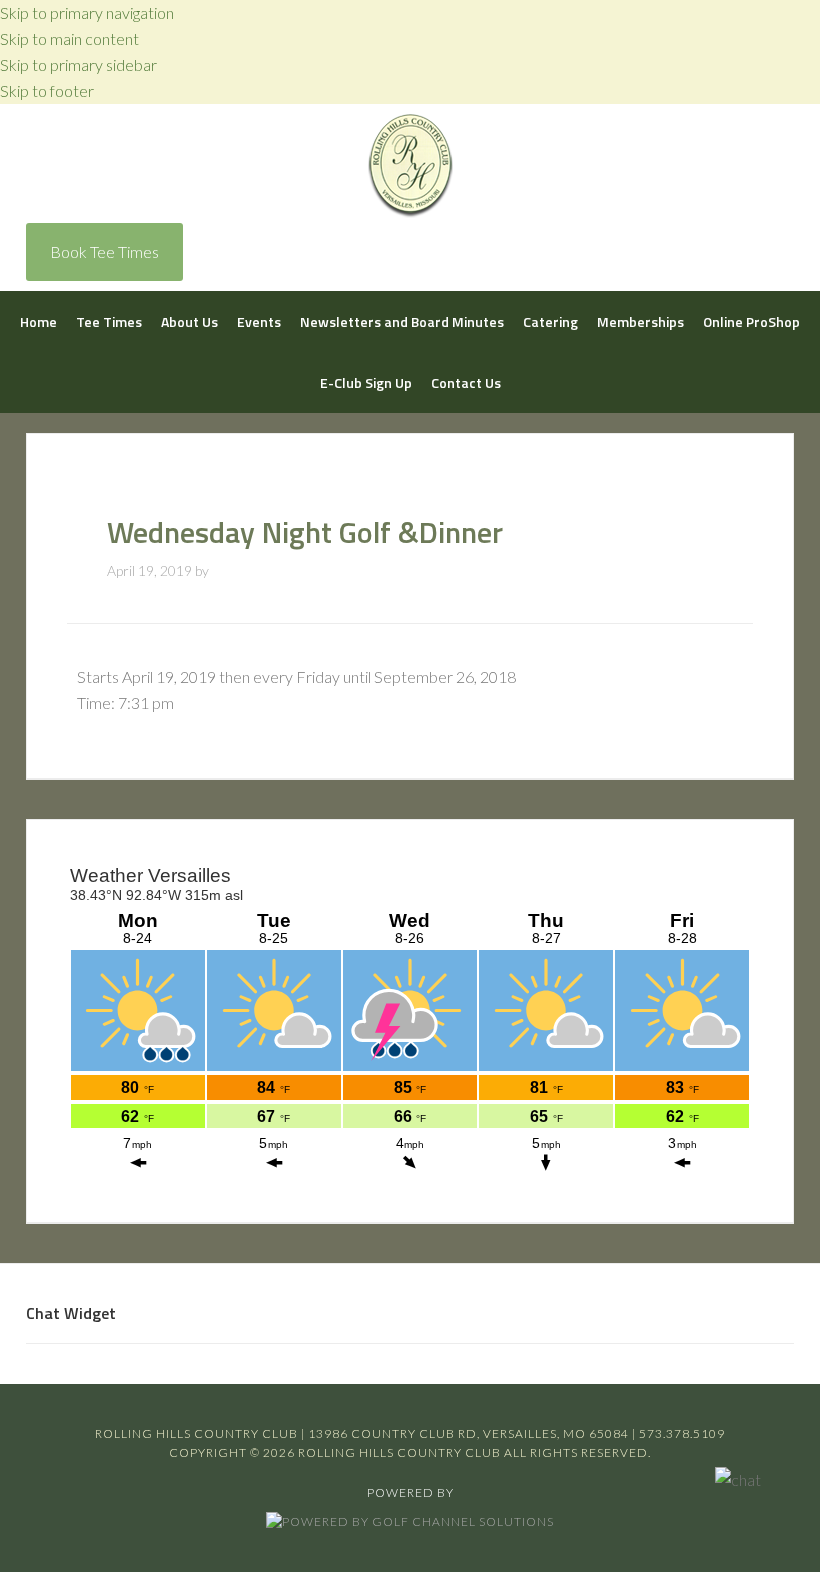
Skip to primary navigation (87, 12)
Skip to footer (47, 90)
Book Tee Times (104, 251)
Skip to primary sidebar (78, 64)
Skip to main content (69, 38)
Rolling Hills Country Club (410, 166)
